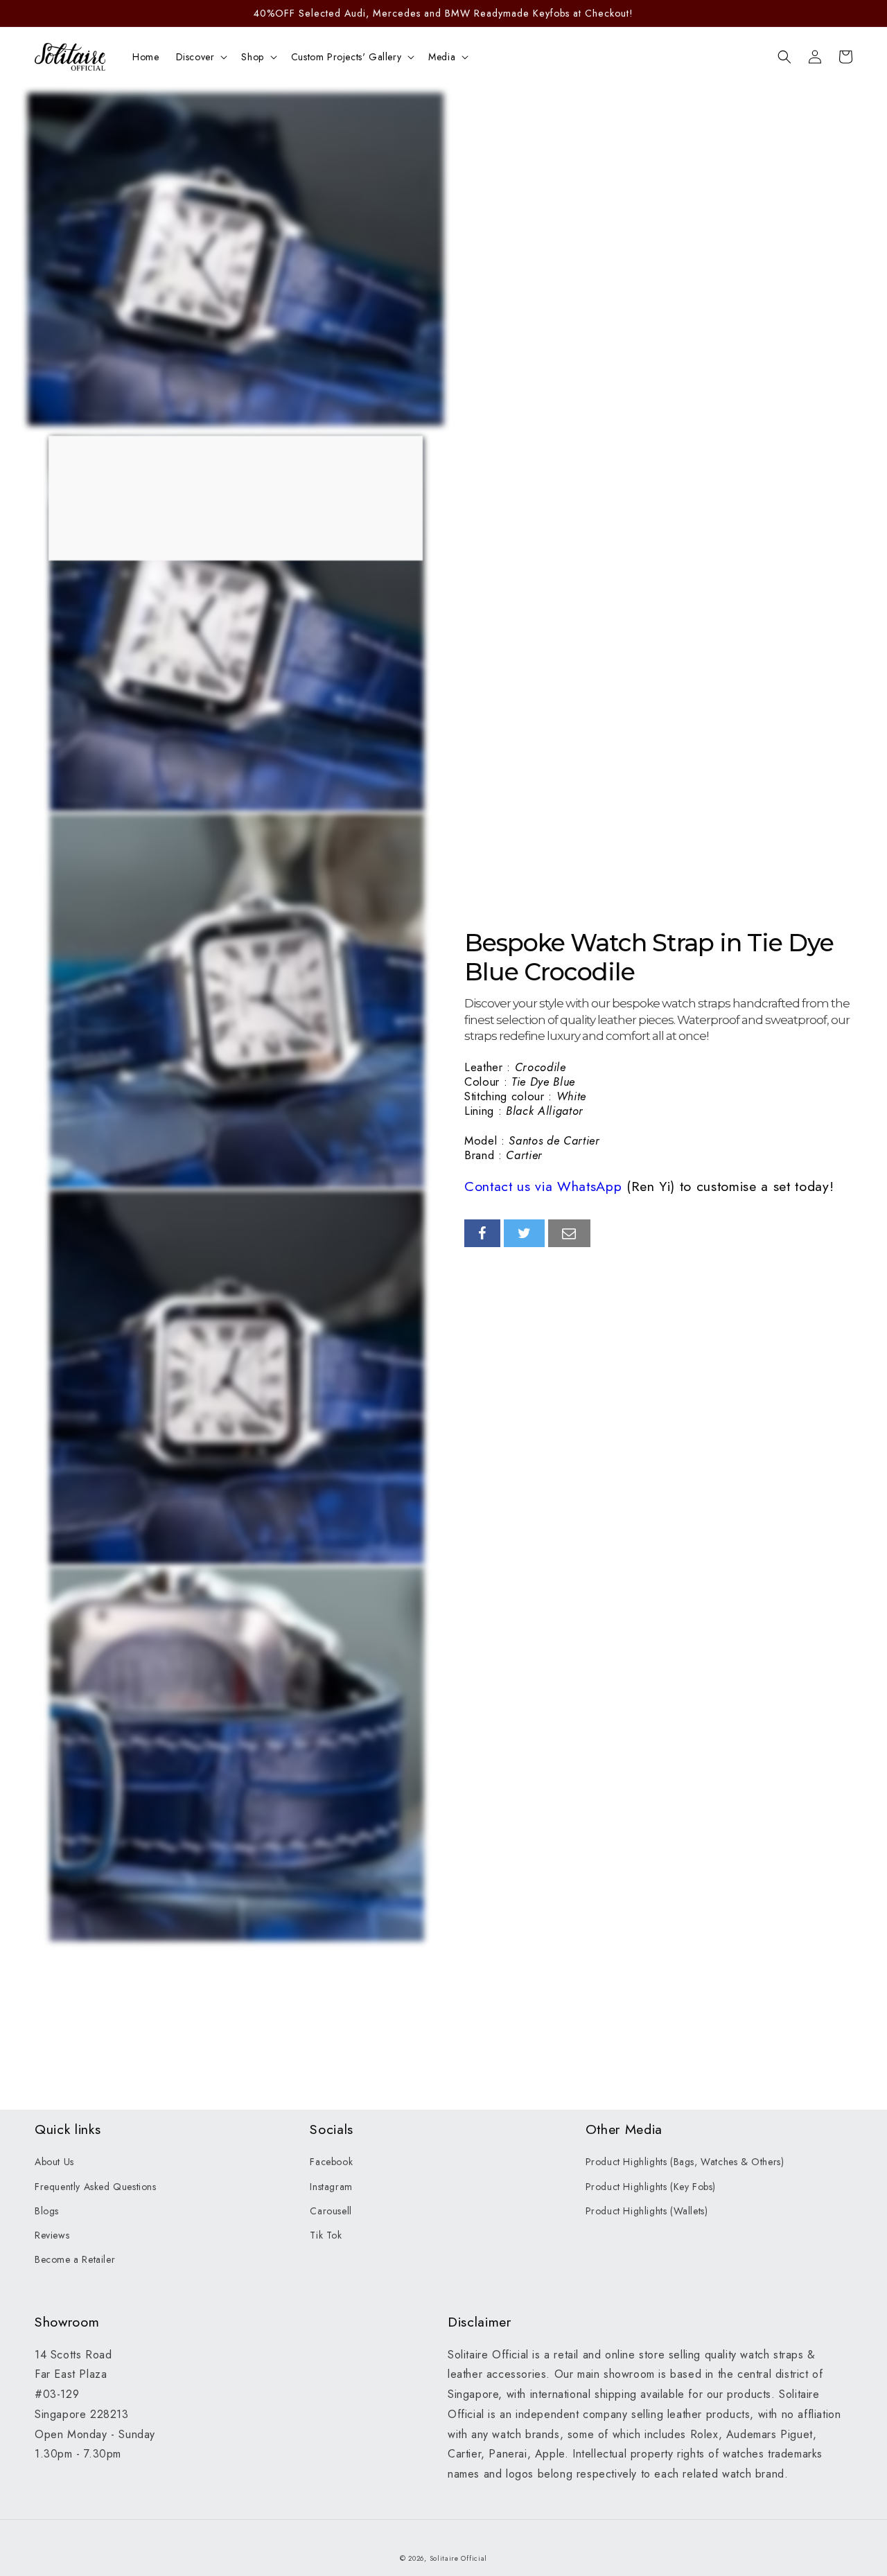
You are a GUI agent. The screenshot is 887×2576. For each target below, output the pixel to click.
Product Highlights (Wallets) (647, 2211)
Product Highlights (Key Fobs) (651, 2187)
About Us (54, 2162)
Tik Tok (326, 2235)
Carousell (331, 2211)
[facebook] (482, 1233)
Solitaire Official (459, 2558)
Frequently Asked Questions (96, 2187)
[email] (569, 1233)
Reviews (52, 2235)
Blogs (47, 2211)
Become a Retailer (75, 2259)
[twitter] (525, 1233)
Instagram (331, 2187)
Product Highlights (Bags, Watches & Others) (685, 2162)
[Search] (784, 57)
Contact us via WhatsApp (543, 1186)
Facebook (331, 2162)
